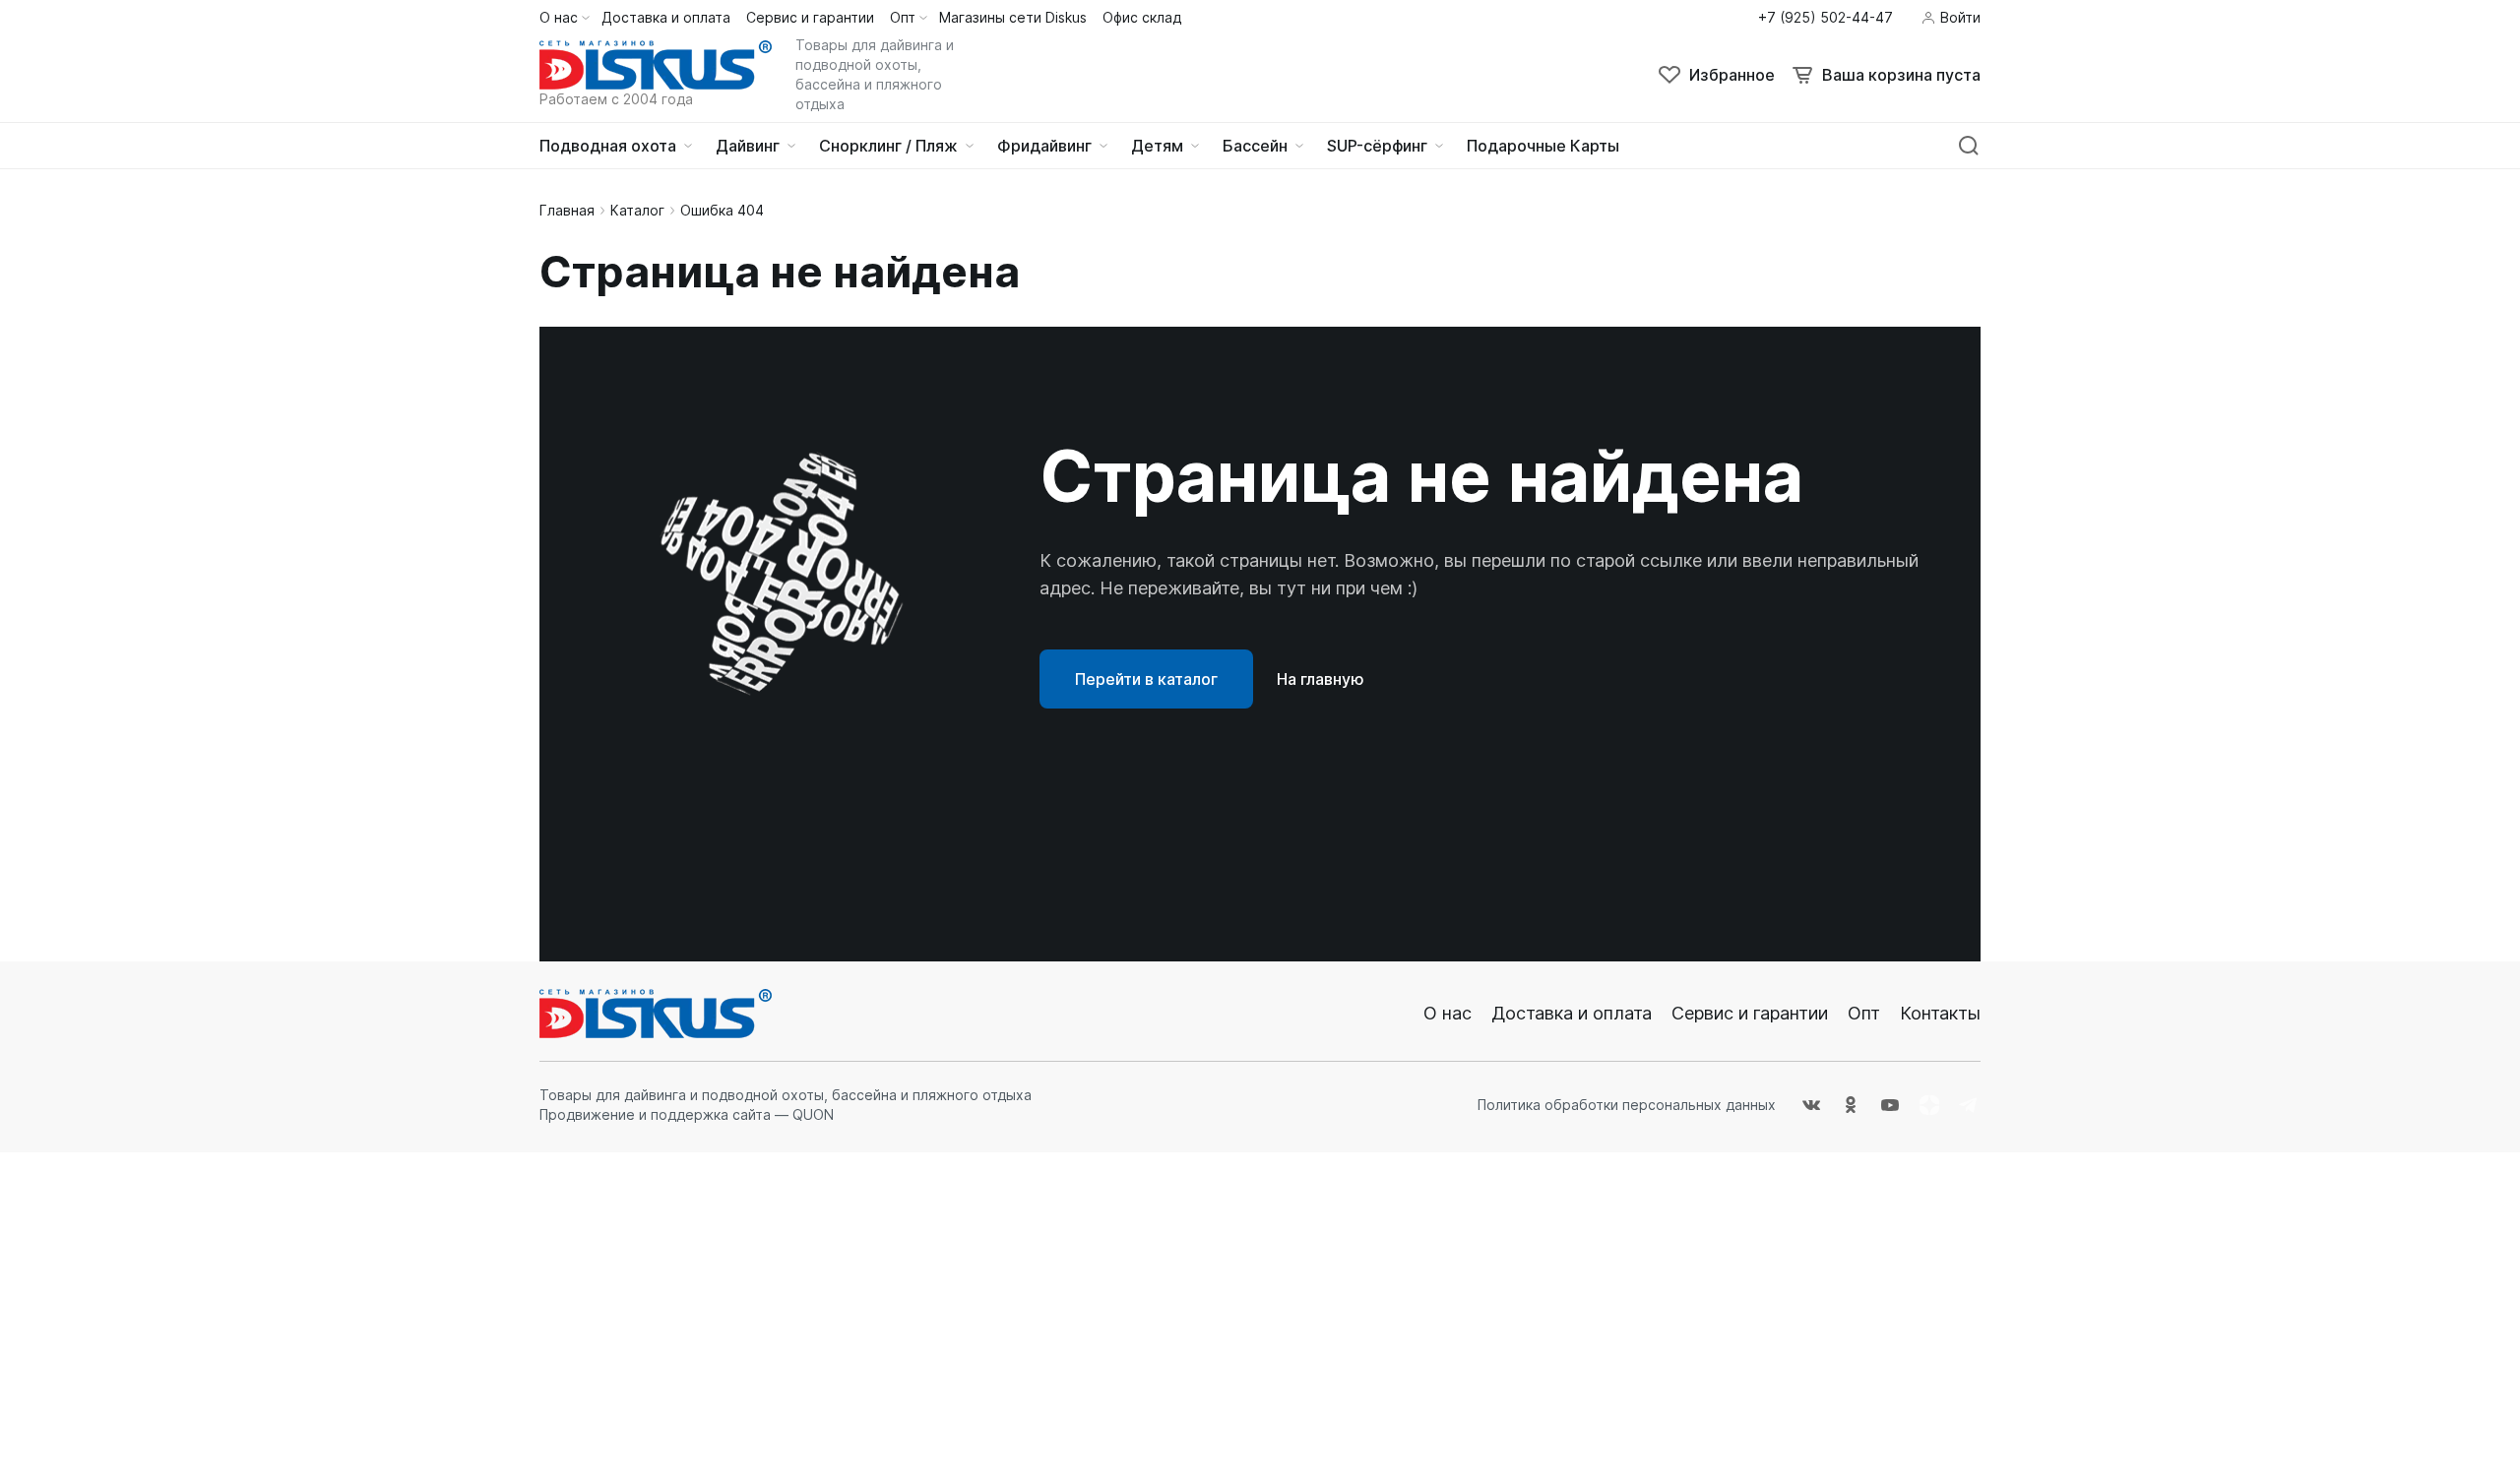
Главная (567, 210)
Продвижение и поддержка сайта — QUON (687, 1114)
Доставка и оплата (1572, 1013)
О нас (1448, 1013)
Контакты (1940, 1013)
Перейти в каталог (1146, 679)
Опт (1864, 1013)
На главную (1321, 679)
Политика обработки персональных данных (1627, 1105)
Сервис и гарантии (1750, 1013)
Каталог (637, 210)
